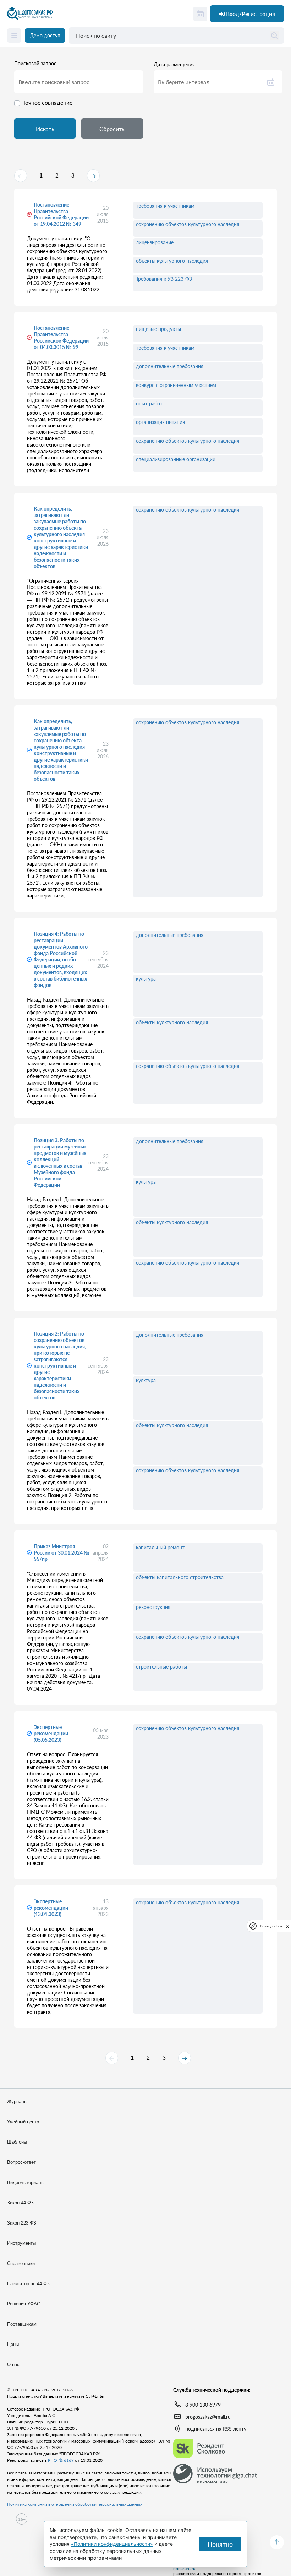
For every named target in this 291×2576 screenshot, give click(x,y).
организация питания (160, 422)
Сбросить (112, 129)
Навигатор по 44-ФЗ (28, 2284)
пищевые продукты (158, 329)
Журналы (17, 2102)
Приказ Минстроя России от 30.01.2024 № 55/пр (62, 1553)
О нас (13, 2365)
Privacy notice (271, 1926)
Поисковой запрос (35, 64)
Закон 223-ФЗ (22, 2223)
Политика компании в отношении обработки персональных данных (75, 2504)
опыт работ (149, 403)
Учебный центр (23, 2122)
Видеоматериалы (26, 2182)
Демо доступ (45, 35)
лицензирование (155, 242)
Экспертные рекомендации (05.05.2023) (51, 1733)
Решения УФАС (24, 2304)
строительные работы (161, 1667)
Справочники (21, 2263)
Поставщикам (22, 2324)
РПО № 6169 (61, 2460)
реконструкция (153, 1607)
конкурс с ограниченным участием (176, 385)
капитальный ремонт (160, 1547)
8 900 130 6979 (203, 2405)
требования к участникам (165, 206)
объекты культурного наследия (172, 261)
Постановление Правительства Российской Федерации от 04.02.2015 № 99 (61, 337)
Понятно (220, 2544)
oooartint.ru (184, 2569)
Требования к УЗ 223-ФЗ (164, 279)
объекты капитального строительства (180, 1577)
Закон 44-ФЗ (20, 2203)
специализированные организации (176, 459)
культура (146, 979)
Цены (13, 2344)
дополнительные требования (170, 366)
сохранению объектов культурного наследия (188, 224)
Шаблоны (17, 2142)
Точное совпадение (48, 102)
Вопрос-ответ (21, 2162)
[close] (287, 1926)
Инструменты (21, 2243)
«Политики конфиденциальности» (112, 2544)
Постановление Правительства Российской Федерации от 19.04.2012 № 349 (61, 214)
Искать (45, 129)
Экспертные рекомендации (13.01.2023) (51, 1908)
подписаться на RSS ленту (216, 2429)
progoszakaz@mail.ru (208, 2417)
